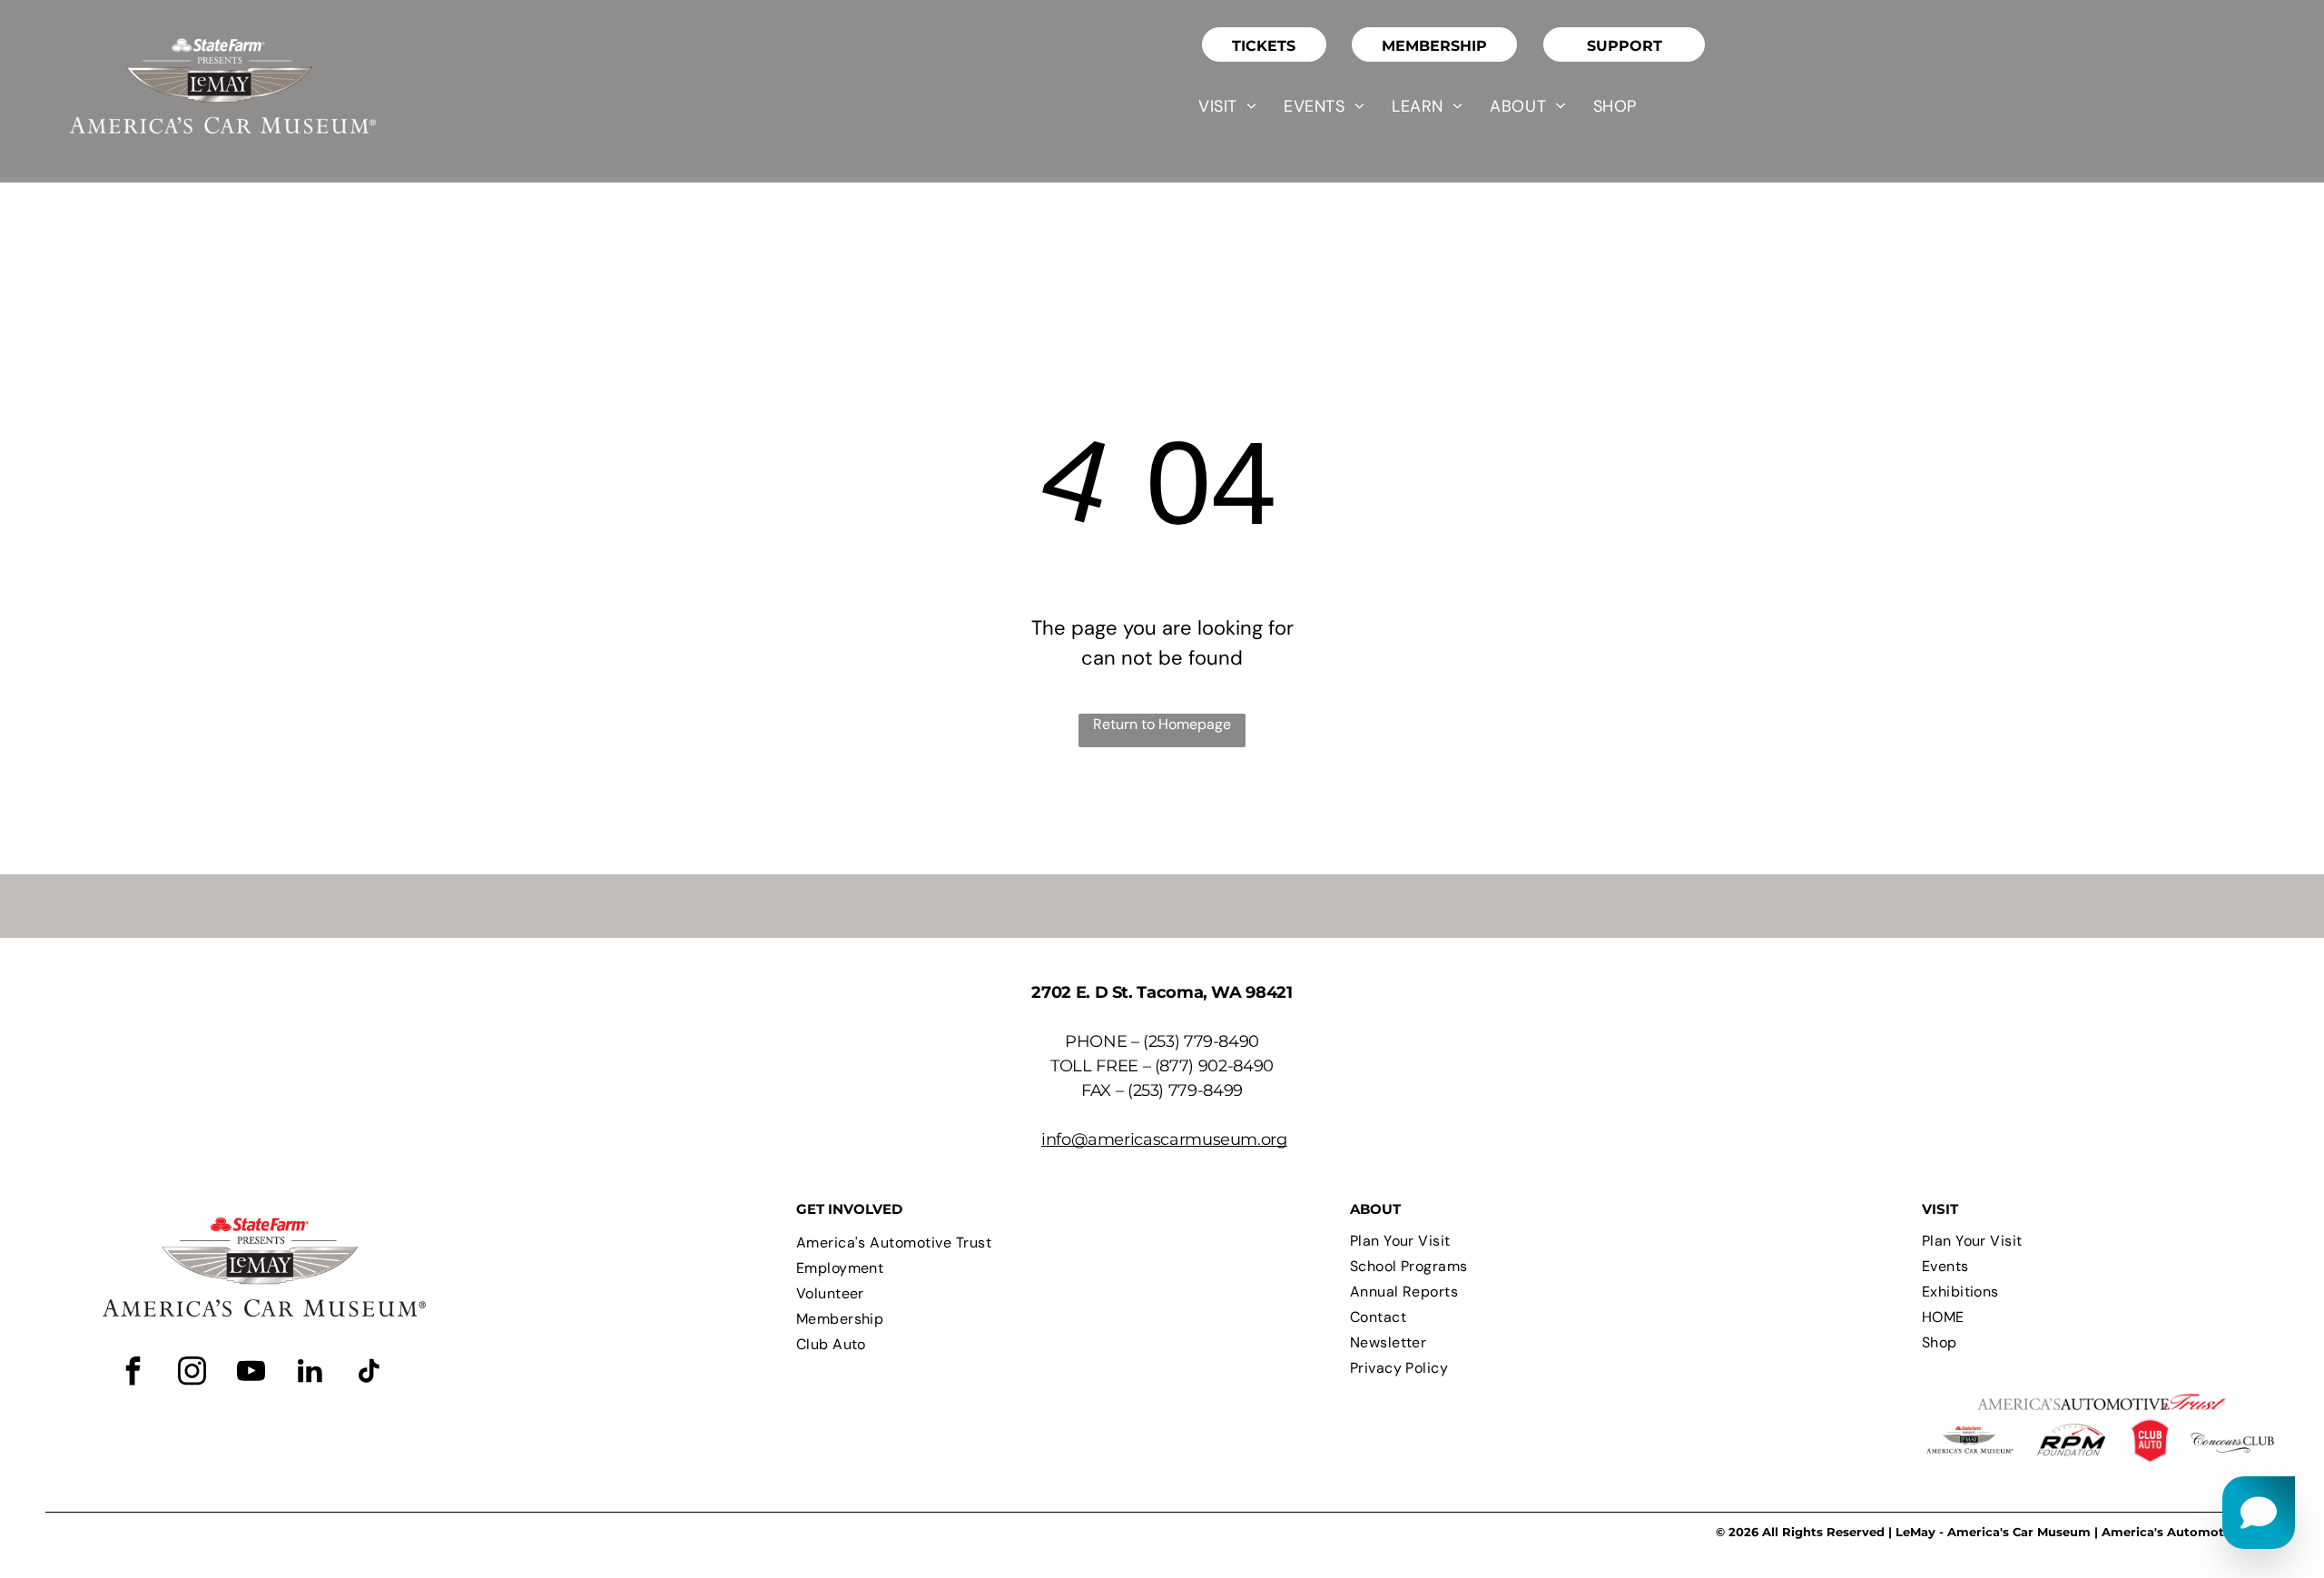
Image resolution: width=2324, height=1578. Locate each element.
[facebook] (133, 1373)
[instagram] (192, 1373)
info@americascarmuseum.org (1164, 1139)
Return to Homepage (1162, 724)
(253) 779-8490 (1201, 1041)
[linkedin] (310, 1373)
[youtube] (251, 1373)
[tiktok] (369, 1373)
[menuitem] (1227, 106)
